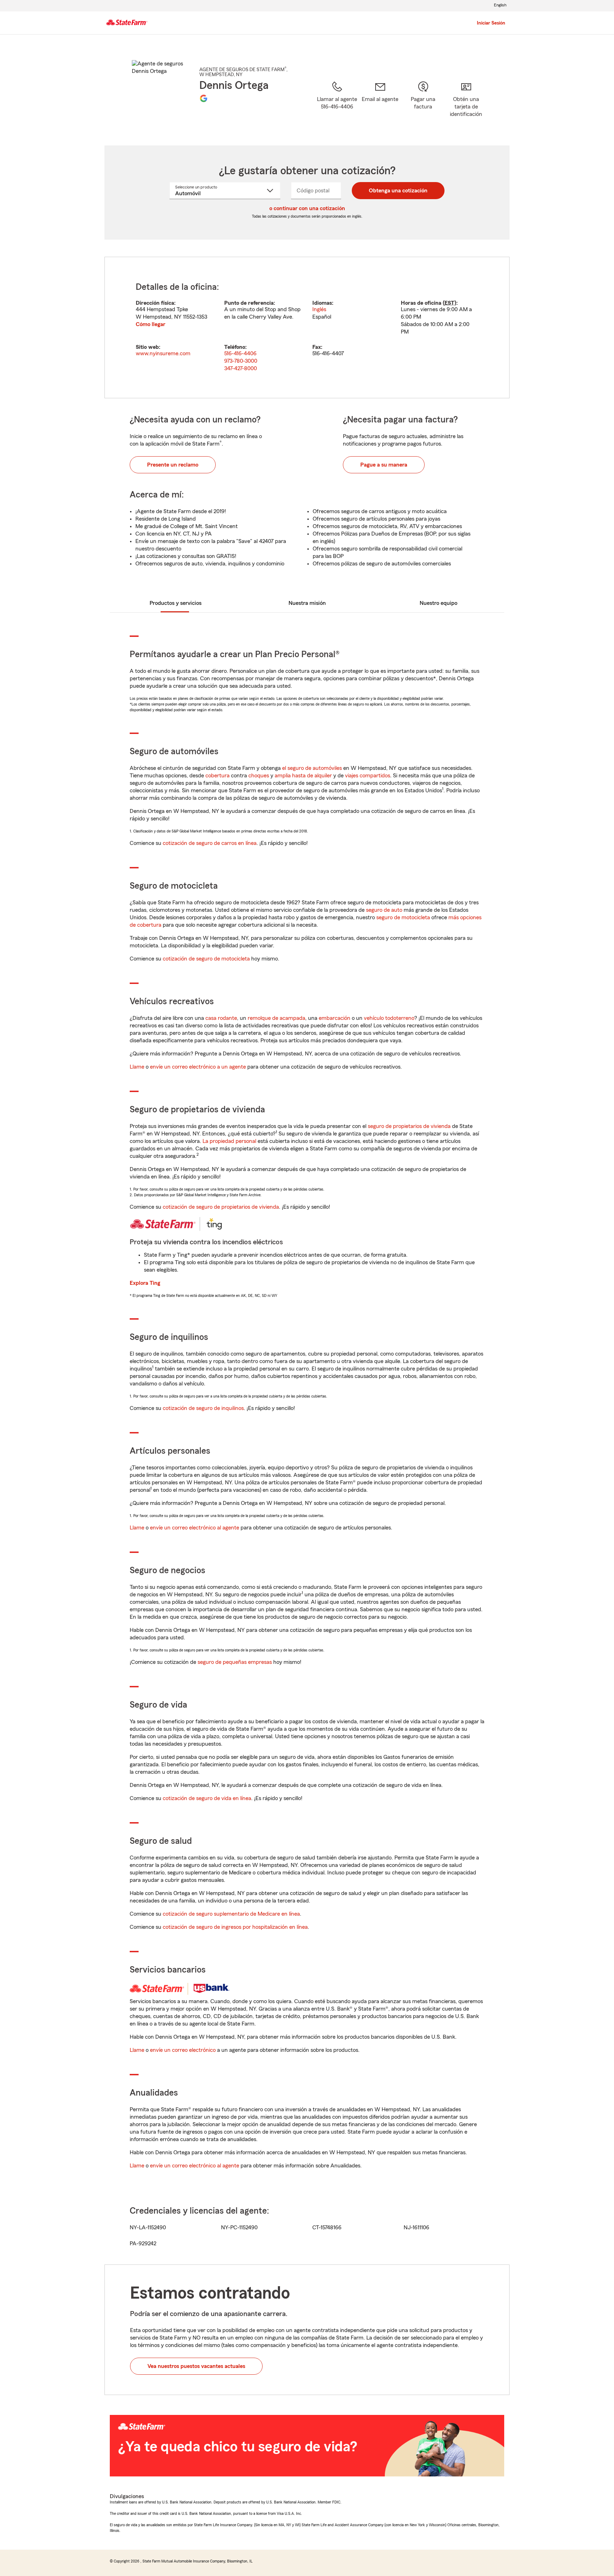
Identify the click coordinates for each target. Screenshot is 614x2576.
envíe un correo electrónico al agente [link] (195, 1528)
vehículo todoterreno (389, 1018)
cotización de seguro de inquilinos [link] (203, 1408)
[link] (380, 104)
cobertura (217, 776)
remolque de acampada (276, 1018)
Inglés (319, 309)
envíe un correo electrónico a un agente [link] (198, 1067)
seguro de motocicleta (403, 917)
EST (449, 303)
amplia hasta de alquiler (303, 776)
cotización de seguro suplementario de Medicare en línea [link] (231, 1914)
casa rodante (221, 1018)
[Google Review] (204, 98)
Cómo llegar (150, 324)
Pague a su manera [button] (384, 465)
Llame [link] (137, 1067)
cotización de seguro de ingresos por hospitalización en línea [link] (235, 1927)
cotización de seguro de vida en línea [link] (207, 1798)
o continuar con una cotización (307, 208)
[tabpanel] (307, 328)
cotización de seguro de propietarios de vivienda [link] (221, 1207)
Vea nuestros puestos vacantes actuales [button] (196, 2366)
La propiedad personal (229, 1141)
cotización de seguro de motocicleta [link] (206, 959)
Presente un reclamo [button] (173, 465)
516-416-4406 (240, 353)
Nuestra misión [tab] (307, 603)
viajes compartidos (368, 776)
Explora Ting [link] (145, 1283)
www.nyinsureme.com (163, 353)
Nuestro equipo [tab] (438, 603)
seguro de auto (384, 910)
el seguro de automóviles (312, 768)
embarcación (335, 1018)
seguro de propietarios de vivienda (409, 1126)
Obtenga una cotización (398, 191)
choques (259, 776)
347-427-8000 (241, 368)
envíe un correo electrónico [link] (183, 2050)
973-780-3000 (241, 361)
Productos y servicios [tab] (176, 603)
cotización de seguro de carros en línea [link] (210, 843)
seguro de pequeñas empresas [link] (234, 1662)
